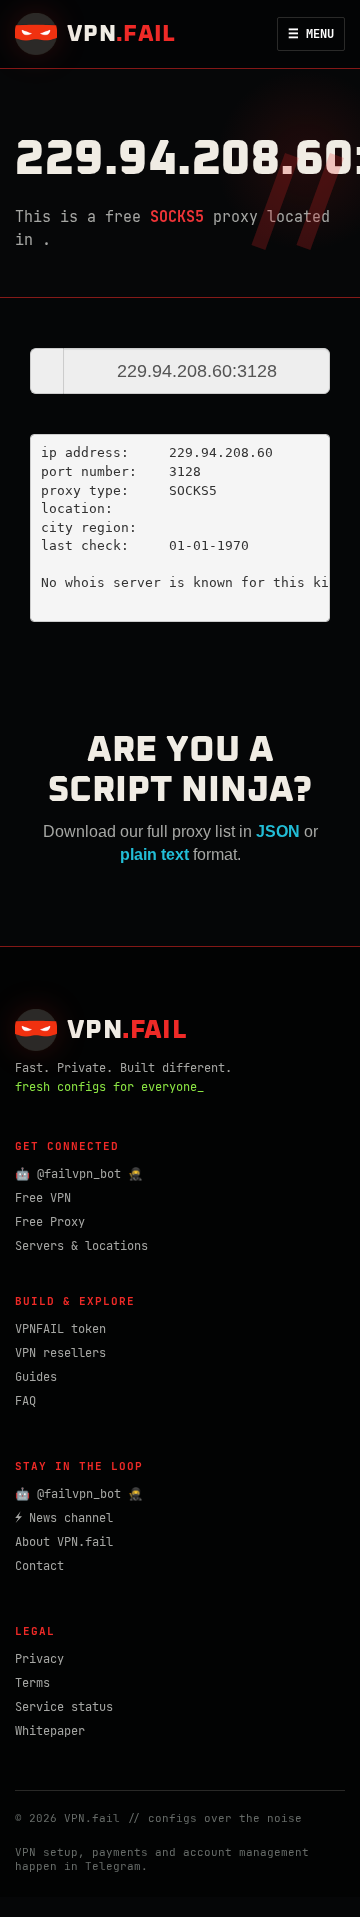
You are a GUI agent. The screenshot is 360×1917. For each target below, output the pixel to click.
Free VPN (43, 1198)
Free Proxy (50, 1222)
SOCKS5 (177, 217)
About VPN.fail (64, 1542)
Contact (39, 1566)
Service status (64, 1707)
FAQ (25, 1401)
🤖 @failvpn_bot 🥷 (79, 1174)
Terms (32, 1683)
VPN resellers (60, 1353)
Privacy (39, 1659)
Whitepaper (50, 1731)
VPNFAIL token (60, 1329)
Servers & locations (81, 1246)
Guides (36, 1377)
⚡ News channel (64, 1518)
